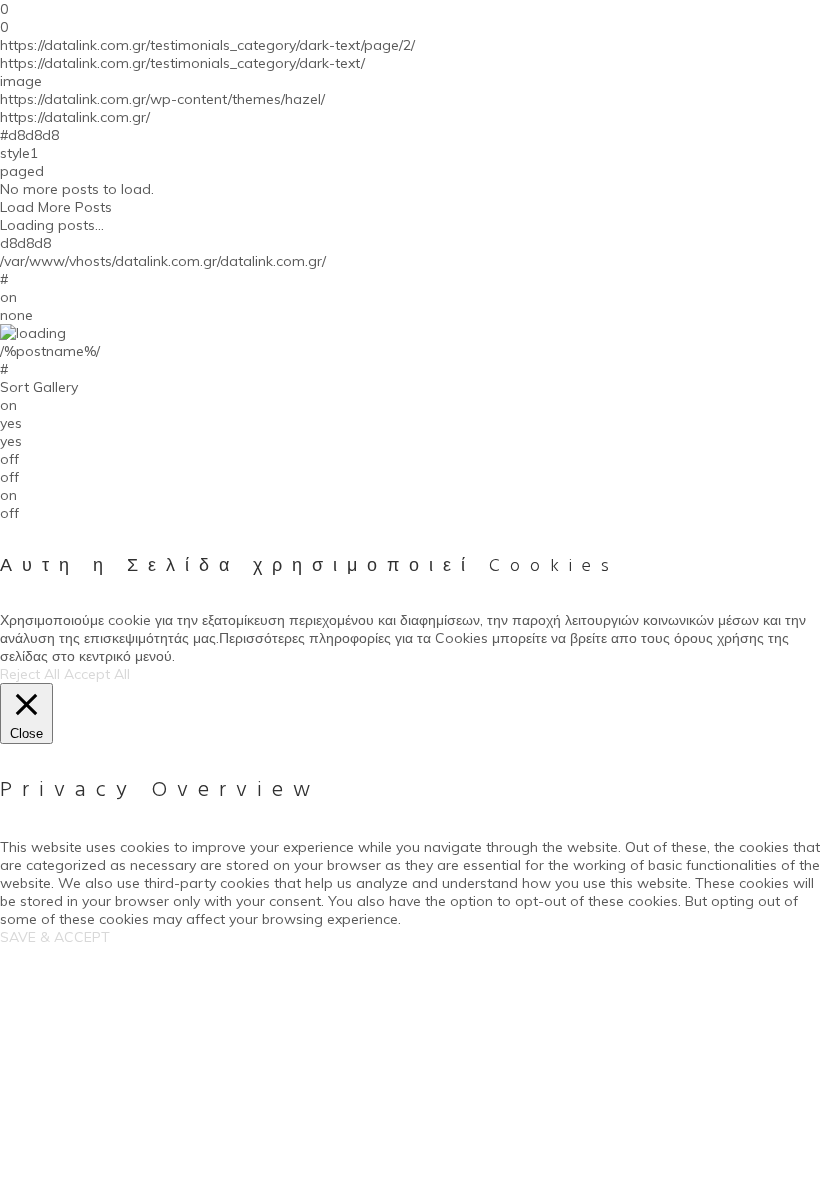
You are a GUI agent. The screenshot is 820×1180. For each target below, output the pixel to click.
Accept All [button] (97, 674)
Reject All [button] (30, 674)
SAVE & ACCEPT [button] (55, 937)
